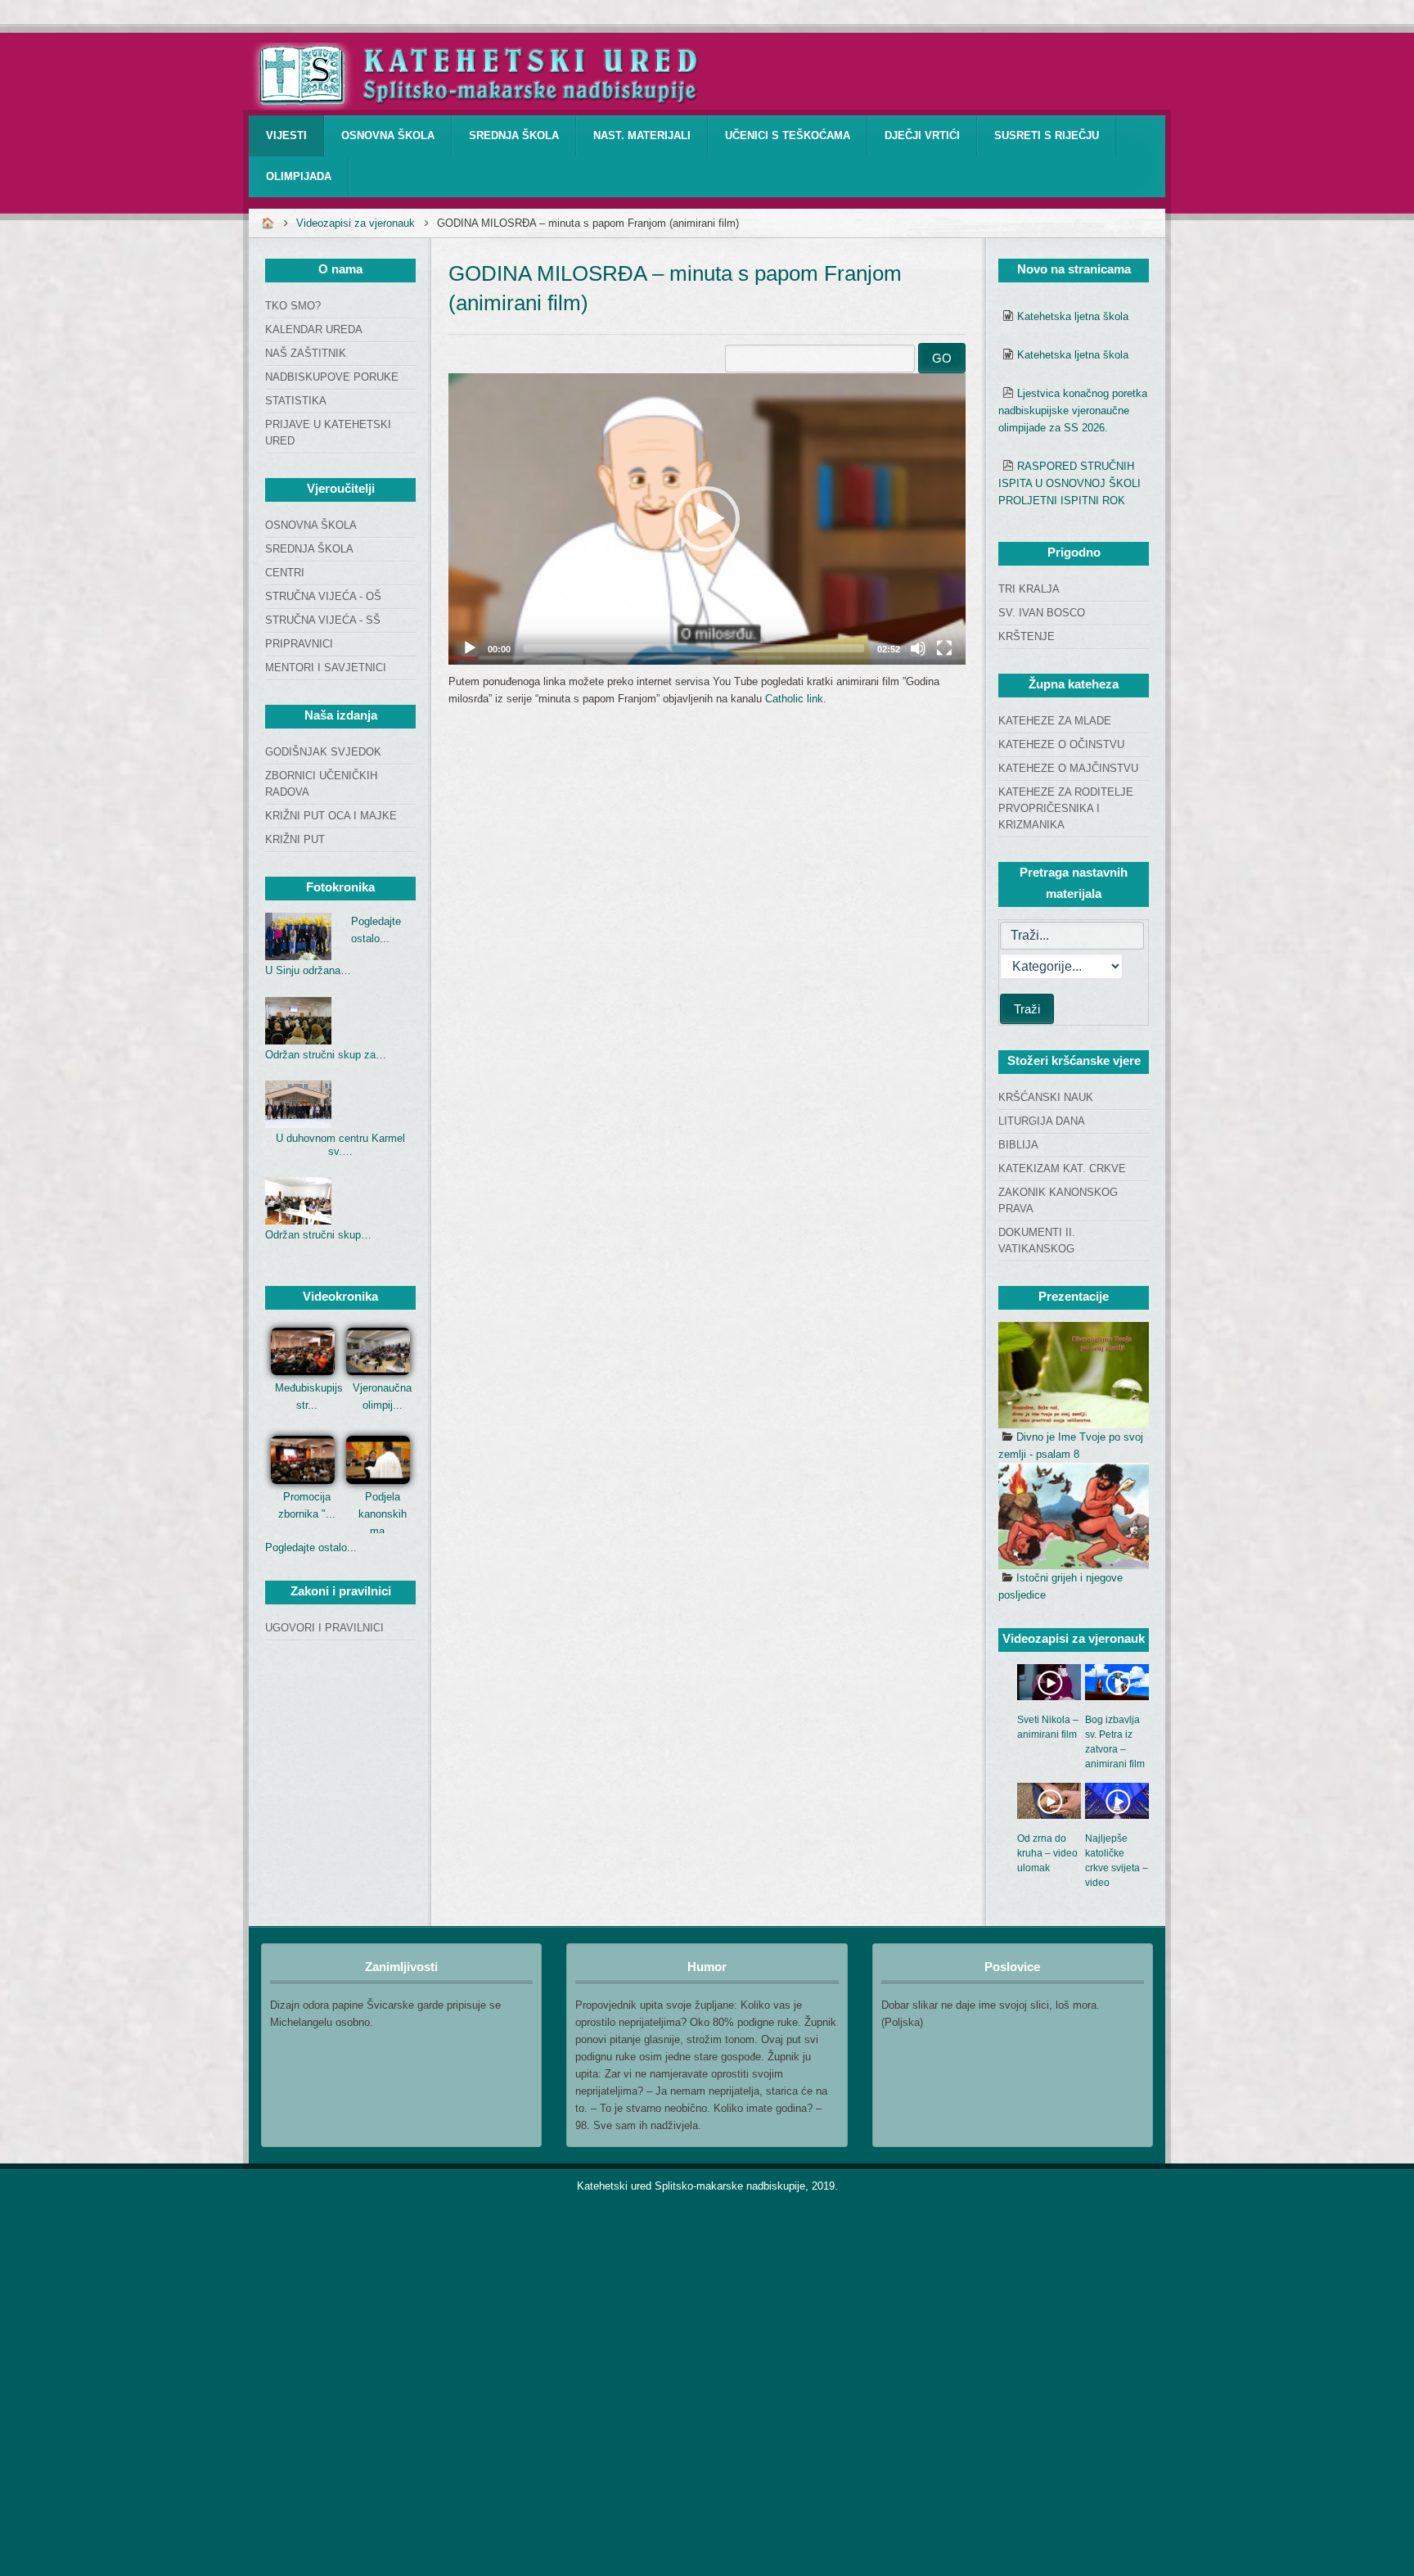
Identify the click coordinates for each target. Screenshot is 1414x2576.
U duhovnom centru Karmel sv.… (340, 1145)
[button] (707, 519)
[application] (707, 519)
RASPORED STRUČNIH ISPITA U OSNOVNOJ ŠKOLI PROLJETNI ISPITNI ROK (1070, 483)
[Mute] (918, 648)
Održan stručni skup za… (326, 1055)
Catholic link (794, 699)
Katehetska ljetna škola (1073, 316)
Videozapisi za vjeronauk (356, 223)
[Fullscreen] (944, 648)
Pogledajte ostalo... (311, 1547)
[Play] (470, 648)
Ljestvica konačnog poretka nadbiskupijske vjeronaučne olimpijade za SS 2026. (1073, 411)
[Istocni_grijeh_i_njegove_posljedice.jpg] (1074, 1516)
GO (942, 358)
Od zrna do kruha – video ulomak (1047, 1853)
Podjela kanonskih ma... (383, 1514)
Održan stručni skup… (318, 1235)
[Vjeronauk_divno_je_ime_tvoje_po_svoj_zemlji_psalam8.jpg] (1074, 1375)
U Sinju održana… (308, 970)
